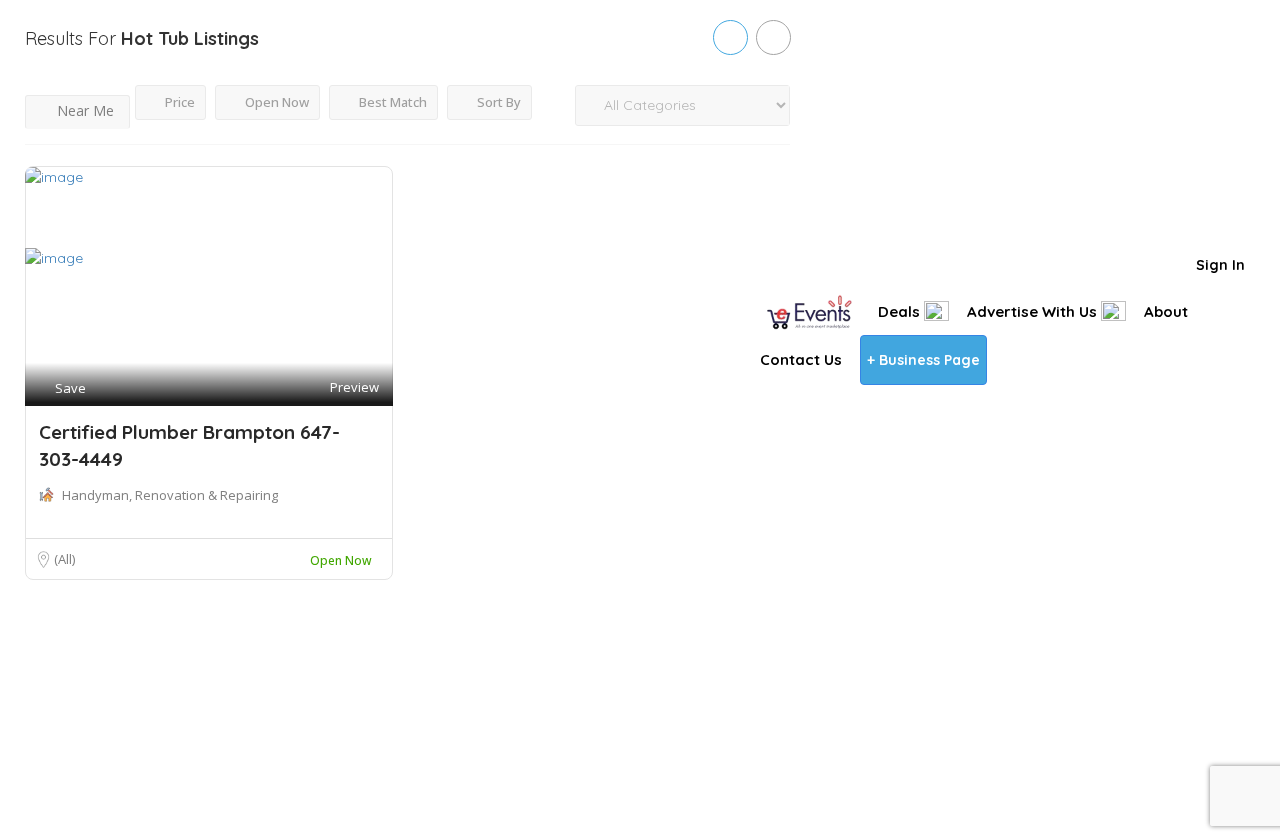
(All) (64, 559)
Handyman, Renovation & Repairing (170, 495)
